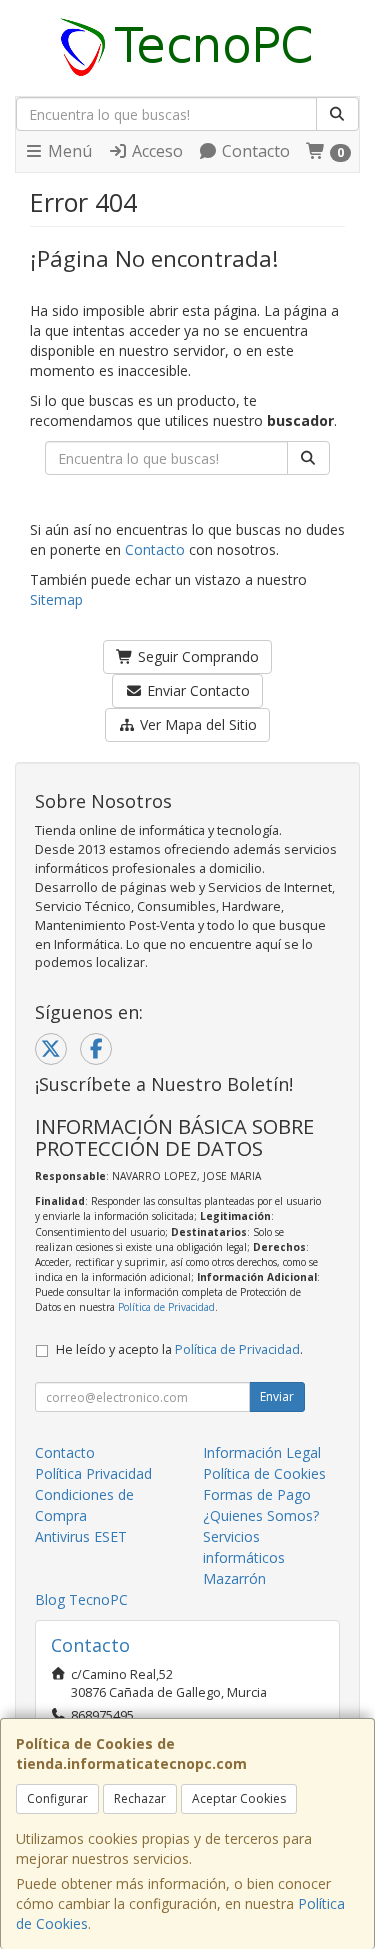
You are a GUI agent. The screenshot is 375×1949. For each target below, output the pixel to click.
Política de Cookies (264, 1473)
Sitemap (56, 599)
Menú (68, 151)
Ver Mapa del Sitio (196, 724)
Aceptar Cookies (239, 1798)
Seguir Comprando (196, 656)
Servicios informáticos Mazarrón (244, 1557)
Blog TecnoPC (81, 1599)
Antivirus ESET (81, 1536)
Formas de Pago (257, 1494)
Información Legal (262, 1452)
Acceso (155, 151)
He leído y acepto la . (179, 1349)
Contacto (254, 151)
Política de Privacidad (166, 1307)
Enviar (277, 1396)
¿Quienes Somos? (261, 1515)
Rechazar (140, 1798)
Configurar (57, 1798)
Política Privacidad (93, 1473)
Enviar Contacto (196, 690)
